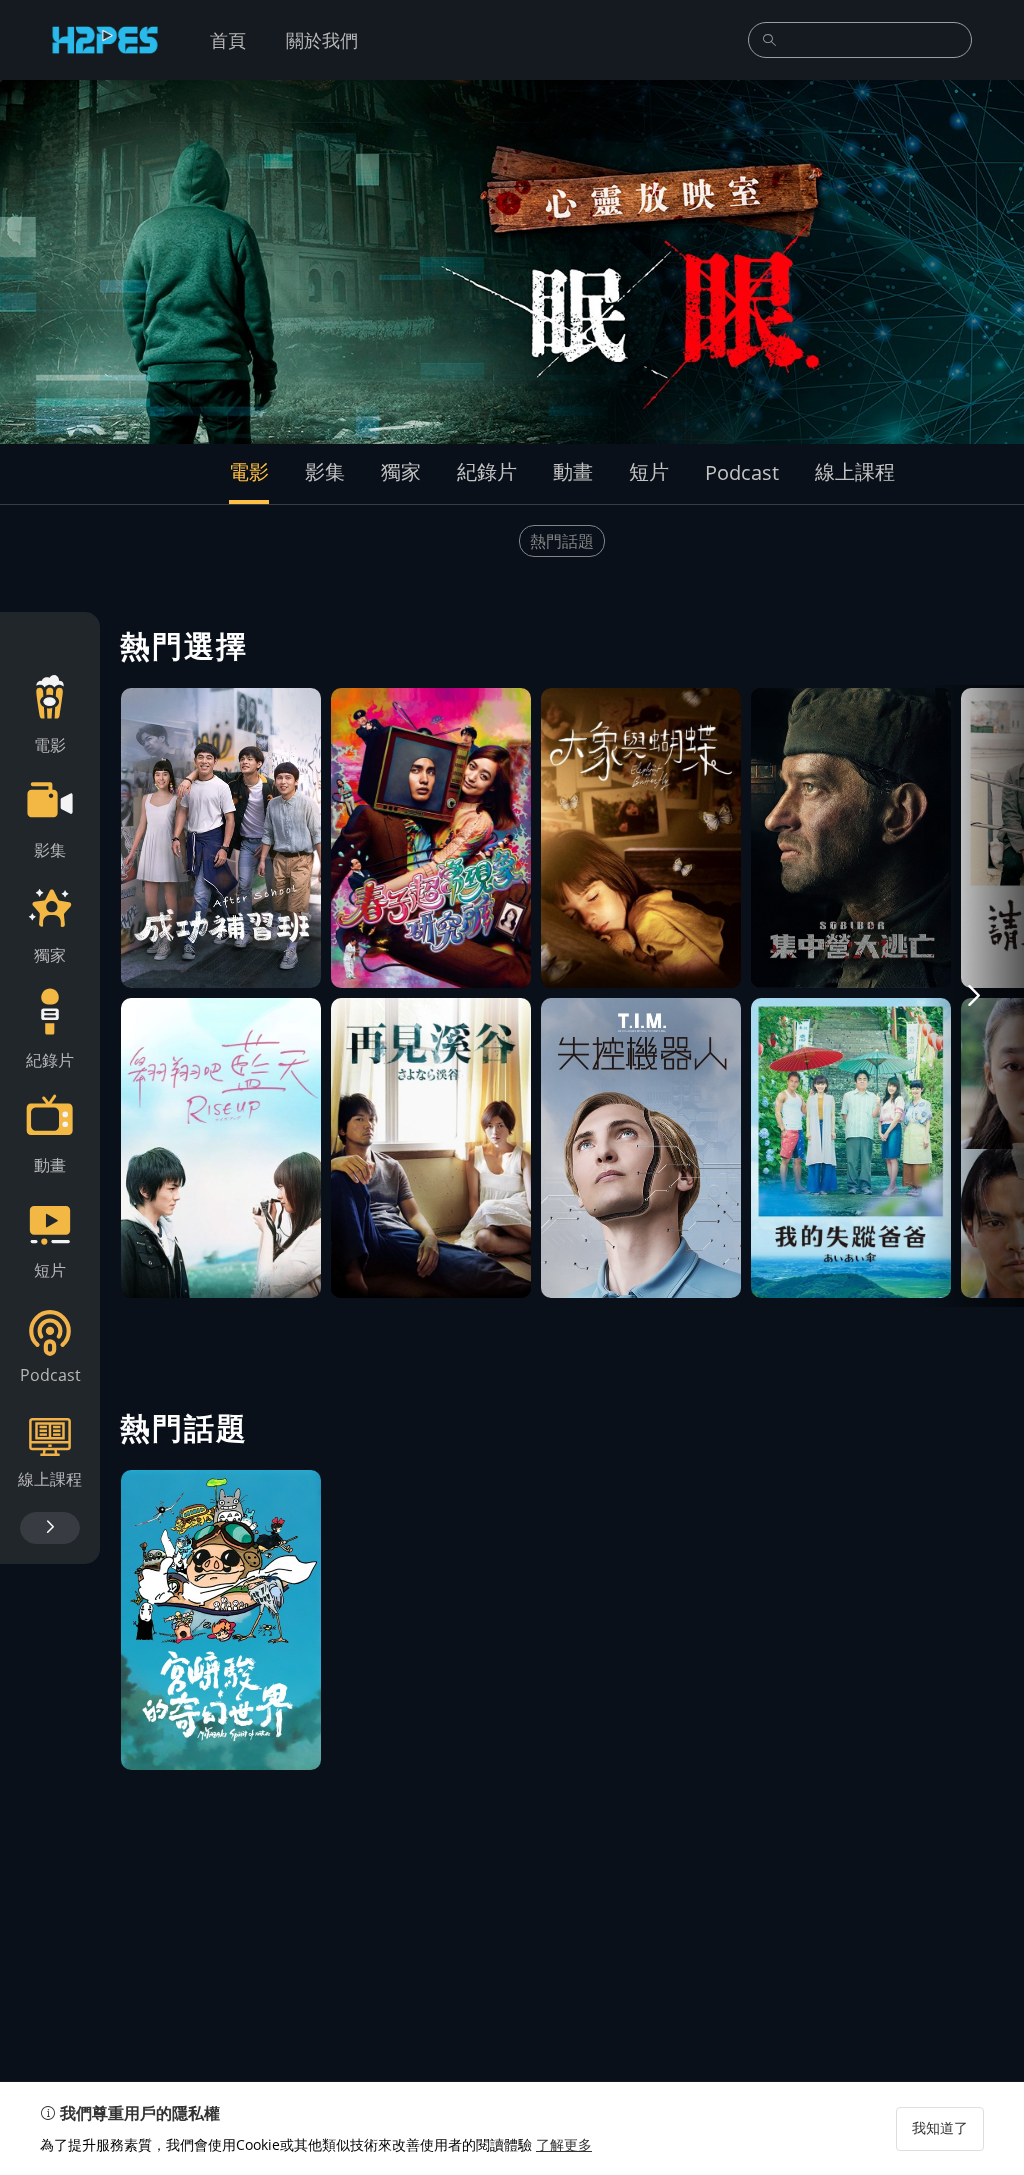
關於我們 (322, 40)
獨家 (401, 471)
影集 (325, 471)
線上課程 (855, 471)
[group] (512, 262)
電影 (249, 471)
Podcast (742, 472)
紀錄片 (487, 471)
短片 (649, 471)
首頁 (228, 40)
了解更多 (564, 2144)
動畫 (573, 471)
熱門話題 (562, 541)
